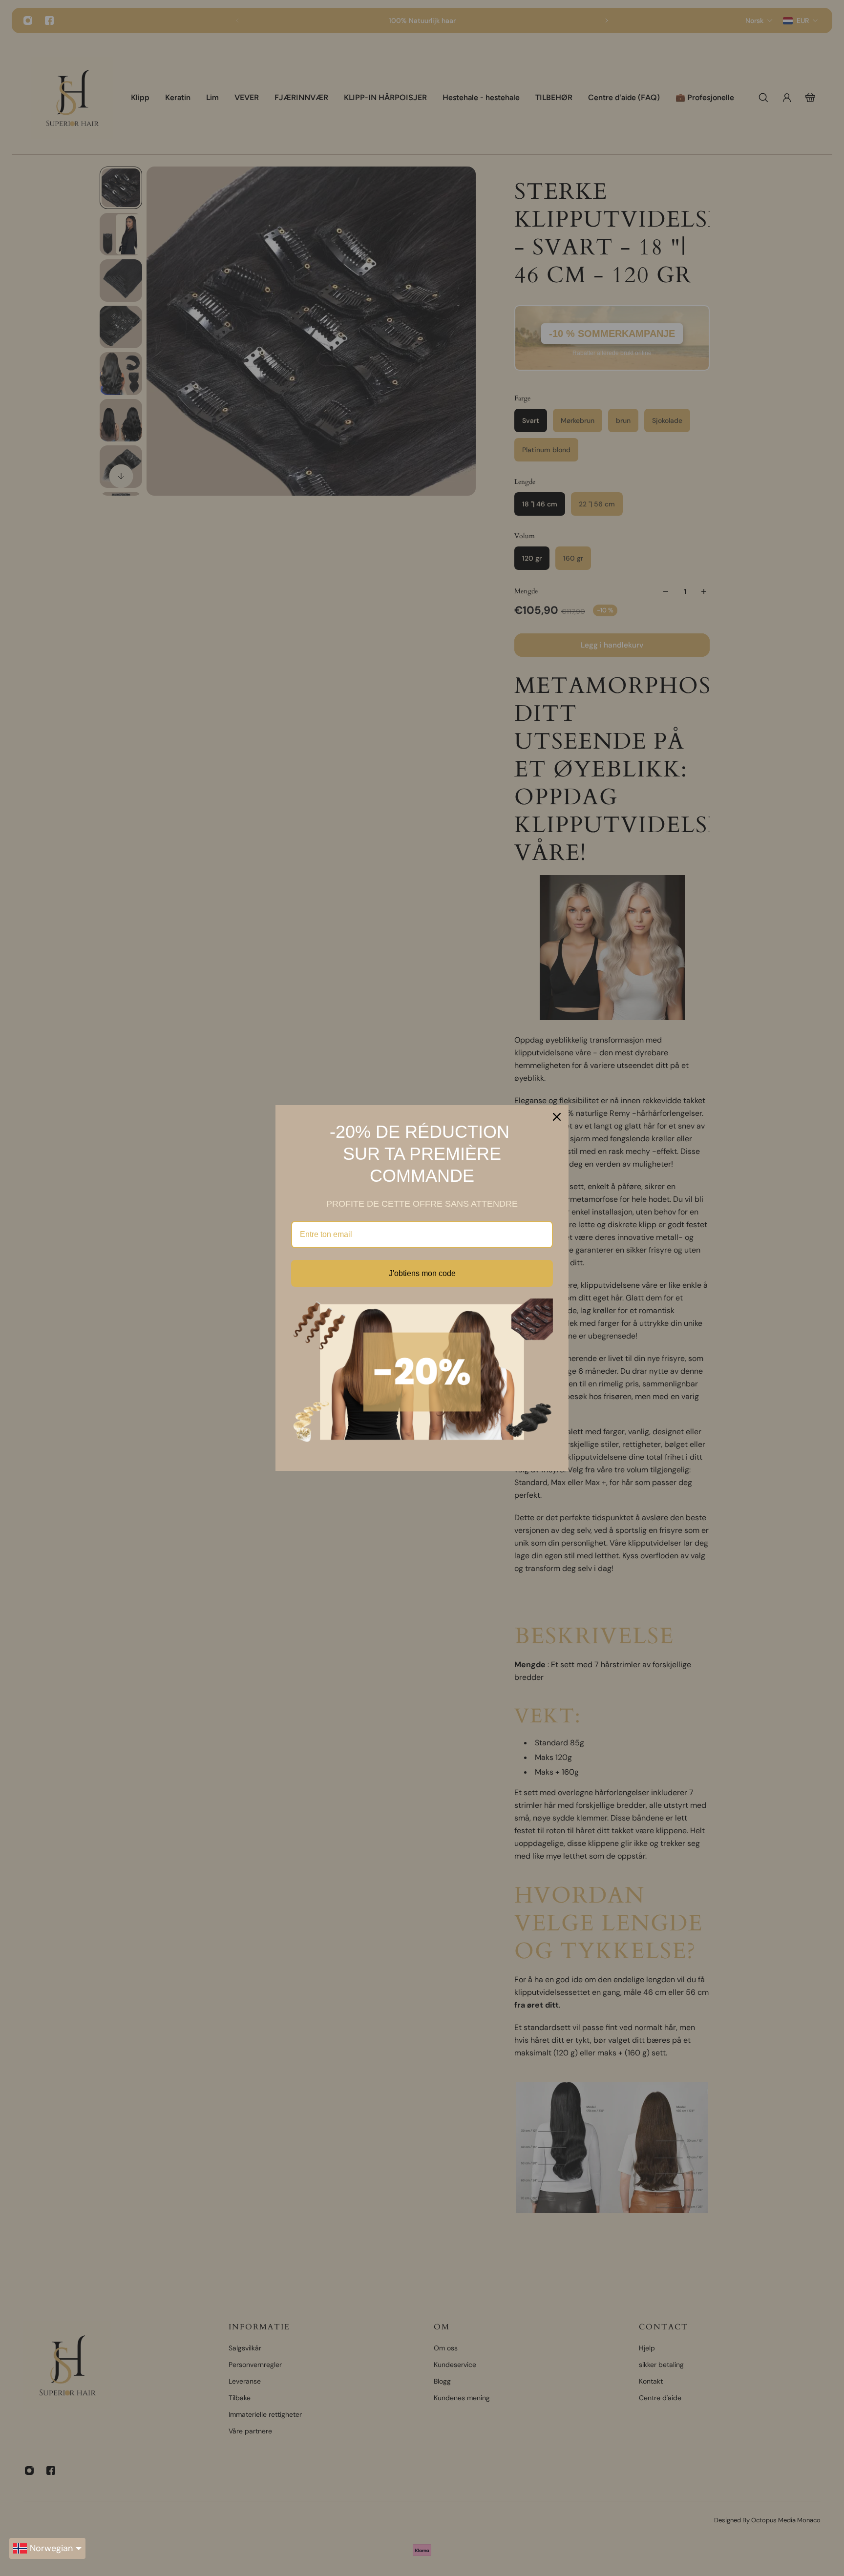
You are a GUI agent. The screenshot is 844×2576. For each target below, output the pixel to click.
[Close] (557, 1117)
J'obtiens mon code (422, 1273)
